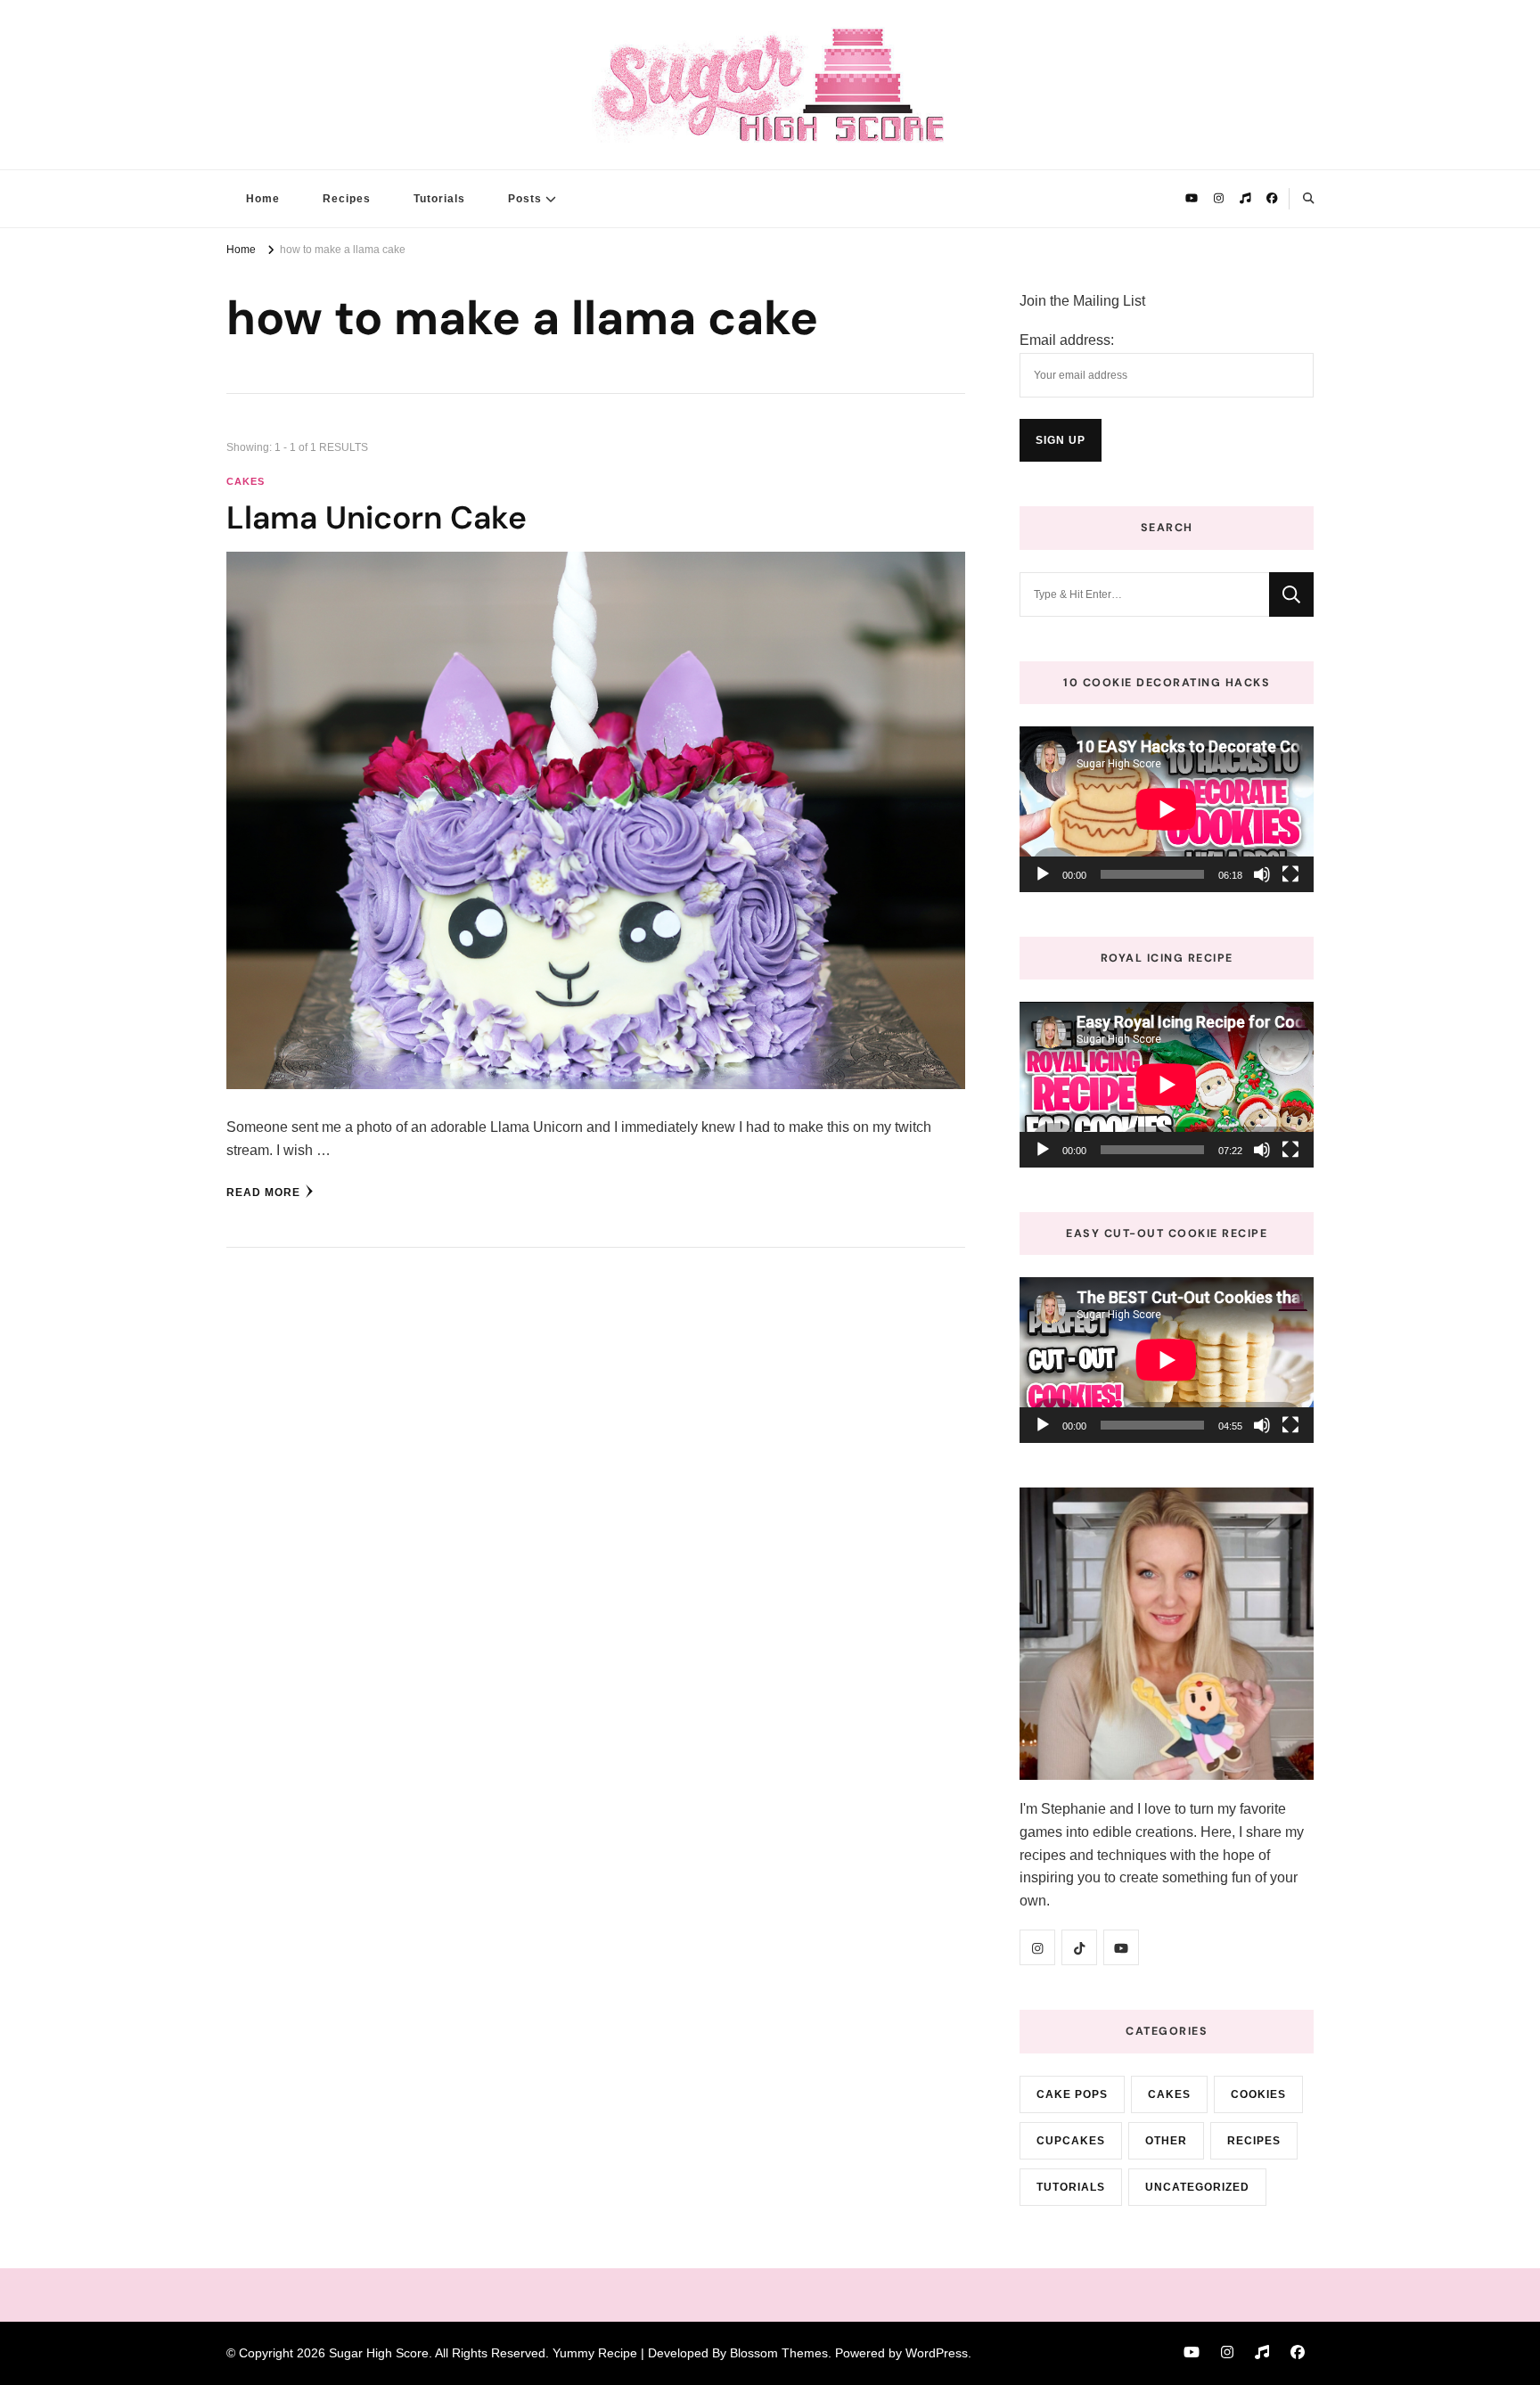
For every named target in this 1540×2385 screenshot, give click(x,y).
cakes (246, 481)
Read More (263, 1192)
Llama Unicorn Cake (377, 518)
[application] (1167, 809)
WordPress (937, 2353)
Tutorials (439, 199)
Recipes (347, 199)
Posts (525, 199)
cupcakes (1071, 2141)
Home (263, 199)
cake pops (1072, 2094)
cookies (1258, 2094)
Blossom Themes (779, 2353)
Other (1166, 2141)
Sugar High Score (379, 2353)
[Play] (1043, 874)
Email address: (1067, 340)
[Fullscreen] (1290, 874)
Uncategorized (1197, 2187)
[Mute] (1262, 874)
